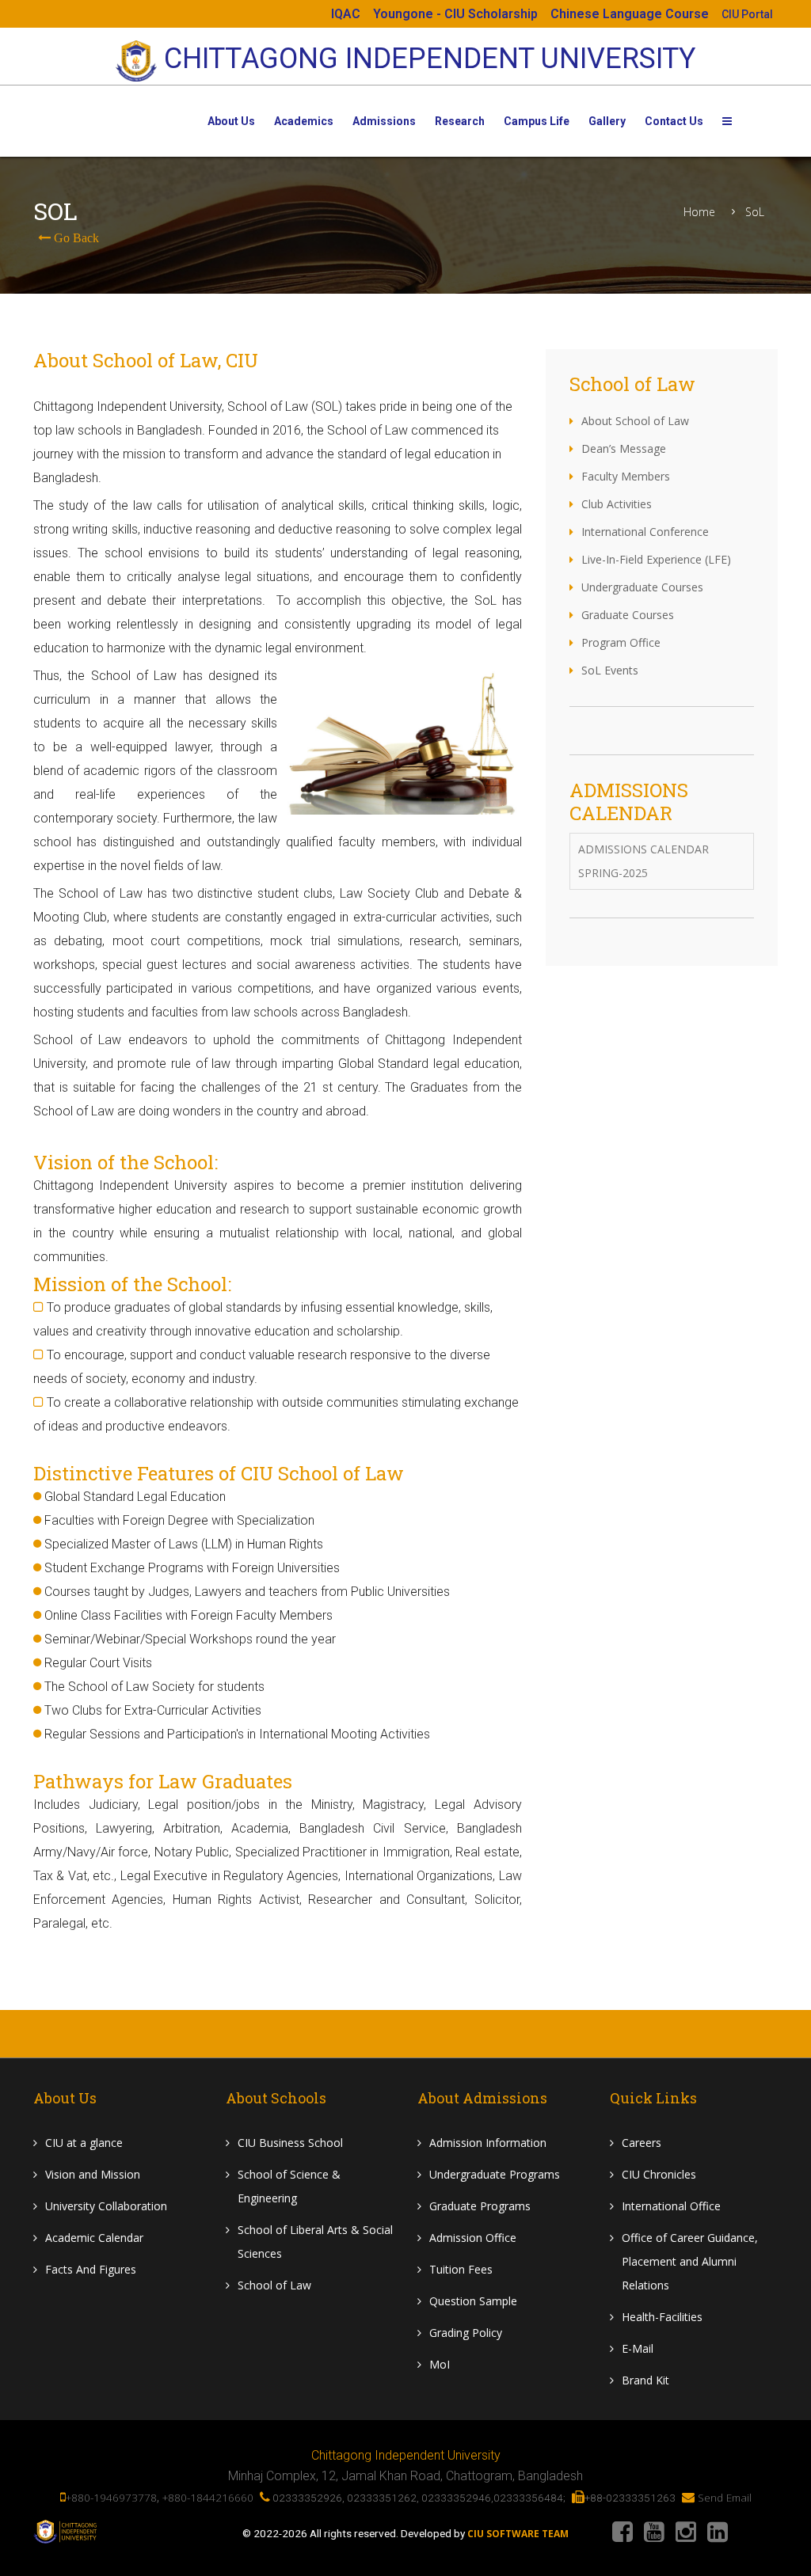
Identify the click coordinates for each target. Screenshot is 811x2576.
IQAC (346, 14)
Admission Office (473, 2238)
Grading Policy (466, 2333)
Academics (304, 121)
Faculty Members (626, 476)
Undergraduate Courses (642, 587)
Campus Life (537, 121)
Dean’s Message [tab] (624, 448)
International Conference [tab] (645, 532)
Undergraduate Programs (495, 2174)
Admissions (384, 121)
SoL (755, 212)
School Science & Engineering (289, 2186)
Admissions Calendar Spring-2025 (643, 861)
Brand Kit (645, 2380)
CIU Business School (290, 2143)
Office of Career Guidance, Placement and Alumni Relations (690, 2261)
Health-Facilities (662, 2317)
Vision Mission (93, 2174)
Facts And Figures (91, 2269)
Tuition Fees (461, 2269)
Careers (642, 2143)
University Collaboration (106, 2206)
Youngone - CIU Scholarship (455, 14)
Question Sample (473, 2301)
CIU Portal (747, 14)
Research (460, 121)
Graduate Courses (628, 615)
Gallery (607, 121)
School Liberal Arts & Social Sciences (315, 2242)
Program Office (621, 642)
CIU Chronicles (659, 2174)
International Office (671, 2206)
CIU (84, 2143)
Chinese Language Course (630, 14)
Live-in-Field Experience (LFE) (656, 559)
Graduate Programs (480, 2206)
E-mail (638, 2348)
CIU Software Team (518, 2534)
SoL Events (610, 670)
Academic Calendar (94, 2238)
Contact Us (674, 121)
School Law (274, 2285)
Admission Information (488, 2143)
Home (699, 212)
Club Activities (617, 504)
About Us (231, 121)
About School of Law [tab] (635, 421)
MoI (440, 2364)
